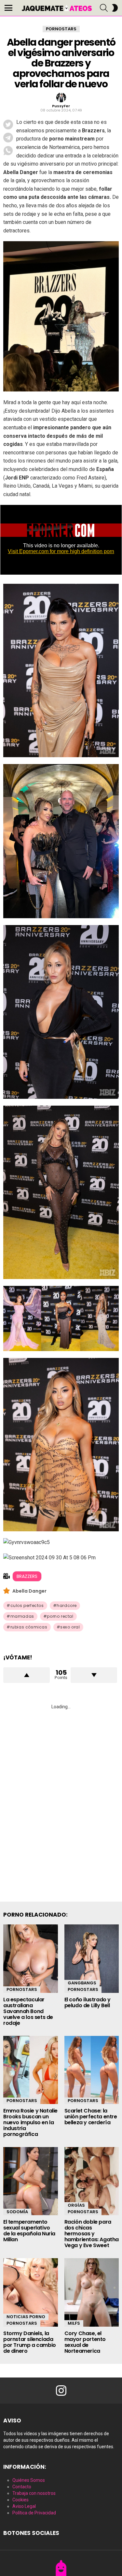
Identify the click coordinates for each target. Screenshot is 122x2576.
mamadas (22, 1616)
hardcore (67, 1605)
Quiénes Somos (29, 2480)
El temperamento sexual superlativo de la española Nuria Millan (29, 2231)
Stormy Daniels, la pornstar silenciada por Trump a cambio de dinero (30, 2342)
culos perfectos (27, 1605)
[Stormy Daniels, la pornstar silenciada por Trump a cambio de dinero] (31, 2292)
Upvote (27, 1675)
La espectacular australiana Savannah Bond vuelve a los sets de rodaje (28, 2011)
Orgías (76, 2205)
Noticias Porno (26, 2317)
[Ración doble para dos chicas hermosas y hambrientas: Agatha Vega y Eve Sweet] (92, 2181)
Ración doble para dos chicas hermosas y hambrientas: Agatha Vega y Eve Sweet (92, 2234)
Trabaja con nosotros (34, 2493)
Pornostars (22, 1989)
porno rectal (60, 1616)
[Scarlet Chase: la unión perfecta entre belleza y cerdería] (92, 2070)
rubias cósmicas (29, 1627)
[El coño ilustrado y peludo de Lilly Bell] (92, 1958)
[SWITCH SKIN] (115, 8)
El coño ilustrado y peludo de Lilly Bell (88, 2002)
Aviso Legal (24, 2506)
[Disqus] (61, 1798)
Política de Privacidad (34, 2513)
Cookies (20, 2500)
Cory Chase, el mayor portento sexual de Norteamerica (85, 2342)
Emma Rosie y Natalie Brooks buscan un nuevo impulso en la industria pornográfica (30, 2122)
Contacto (22, 2487)
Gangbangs (82, 1983)
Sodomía (17, 2212)
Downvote (94, 1675)
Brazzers (27, 1576)
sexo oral (70, 1627)
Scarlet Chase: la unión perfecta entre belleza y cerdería (91, 2117)
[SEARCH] (104, 8)
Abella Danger (29, 1591)
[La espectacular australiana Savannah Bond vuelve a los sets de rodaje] (31, 1958)
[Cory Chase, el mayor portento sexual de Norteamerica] (92, 2292)
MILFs (74, 2323)
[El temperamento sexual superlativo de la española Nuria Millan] (31, 2181)
